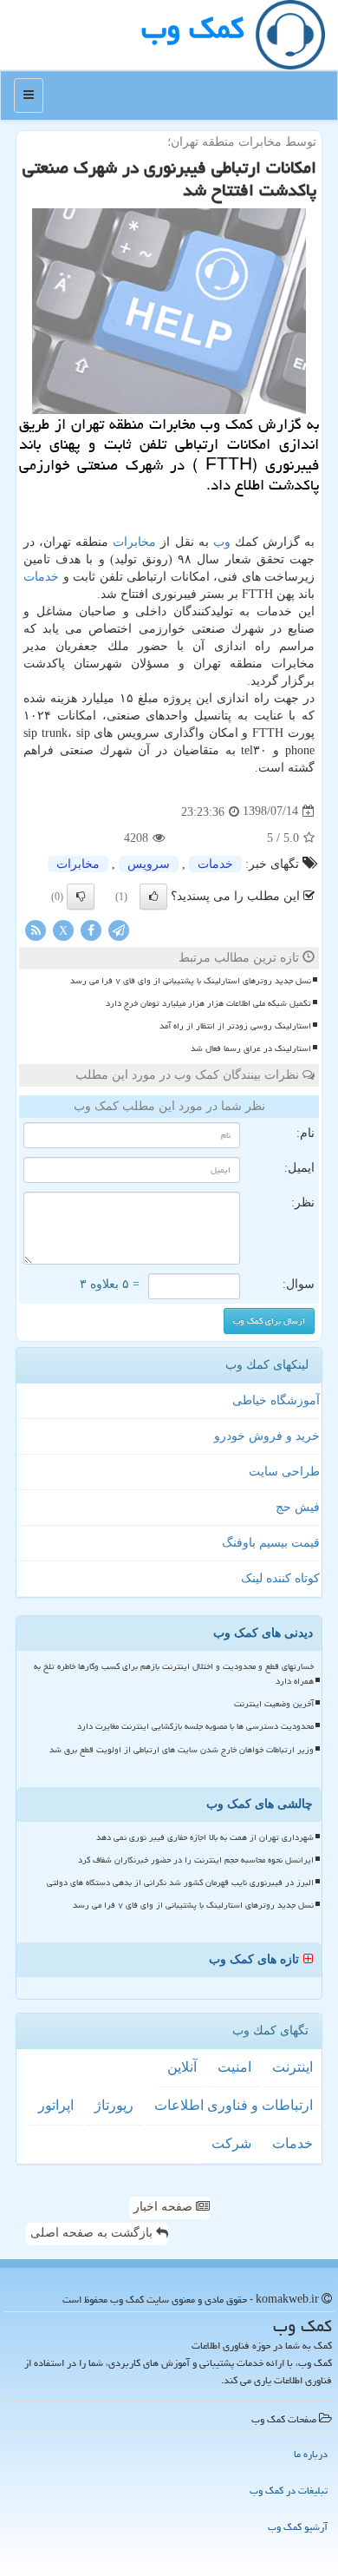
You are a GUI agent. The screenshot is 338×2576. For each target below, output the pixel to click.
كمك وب (192, 28)
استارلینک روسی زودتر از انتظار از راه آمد (235, 1026)
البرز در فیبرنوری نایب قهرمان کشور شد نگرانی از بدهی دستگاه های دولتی (180, 1883)
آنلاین (182, 2067)
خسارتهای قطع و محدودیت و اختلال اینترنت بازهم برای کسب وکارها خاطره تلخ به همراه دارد (174, 1674)
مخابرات (134, 542)
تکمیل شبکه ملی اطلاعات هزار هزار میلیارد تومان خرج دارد (208, 1003)
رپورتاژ (114, 2105)
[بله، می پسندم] (153, 897)
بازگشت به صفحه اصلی (93, 2233)
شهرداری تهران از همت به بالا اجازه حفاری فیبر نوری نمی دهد (205, 1837)
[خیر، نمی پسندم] (81, 897)
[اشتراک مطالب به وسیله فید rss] (36, 929)
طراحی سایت (284, 1472)
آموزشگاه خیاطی (276, 1400)
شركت (231, 2143)
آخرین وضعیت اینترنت (274, 1704)
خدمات (41, 577)
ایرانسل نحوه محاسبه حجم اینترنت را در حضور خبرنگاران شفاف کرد (196, 1860)
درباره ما (311, 2454)
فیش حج (298, 1507)
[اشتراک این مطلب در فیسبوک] (91, 929)
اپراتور (56, 2105)
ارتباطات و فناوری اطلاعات (234, 2105)
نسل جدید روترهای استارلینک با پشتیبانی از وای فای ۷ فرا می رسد (191, 981)
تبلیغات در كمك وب (289, 2491)
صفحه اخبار (165, 2207)
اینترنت (292, 2067)
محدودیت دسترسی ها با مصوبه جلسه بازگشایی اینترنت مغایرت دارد (195, 1726)
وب (222, 542)
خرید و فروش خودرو (267, 1436)
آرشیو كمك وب (298, 2527)
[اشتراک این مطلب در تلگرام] (119, 929)
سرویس (149, 864)
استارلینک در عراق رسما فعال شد (251, 1048)
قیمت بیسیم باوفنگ (271, 1543)
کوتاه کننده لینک (280, 1578)
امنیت (234, 2067)
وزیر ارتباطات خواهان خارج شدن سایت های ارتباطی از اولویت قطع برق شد (182, 1750)
